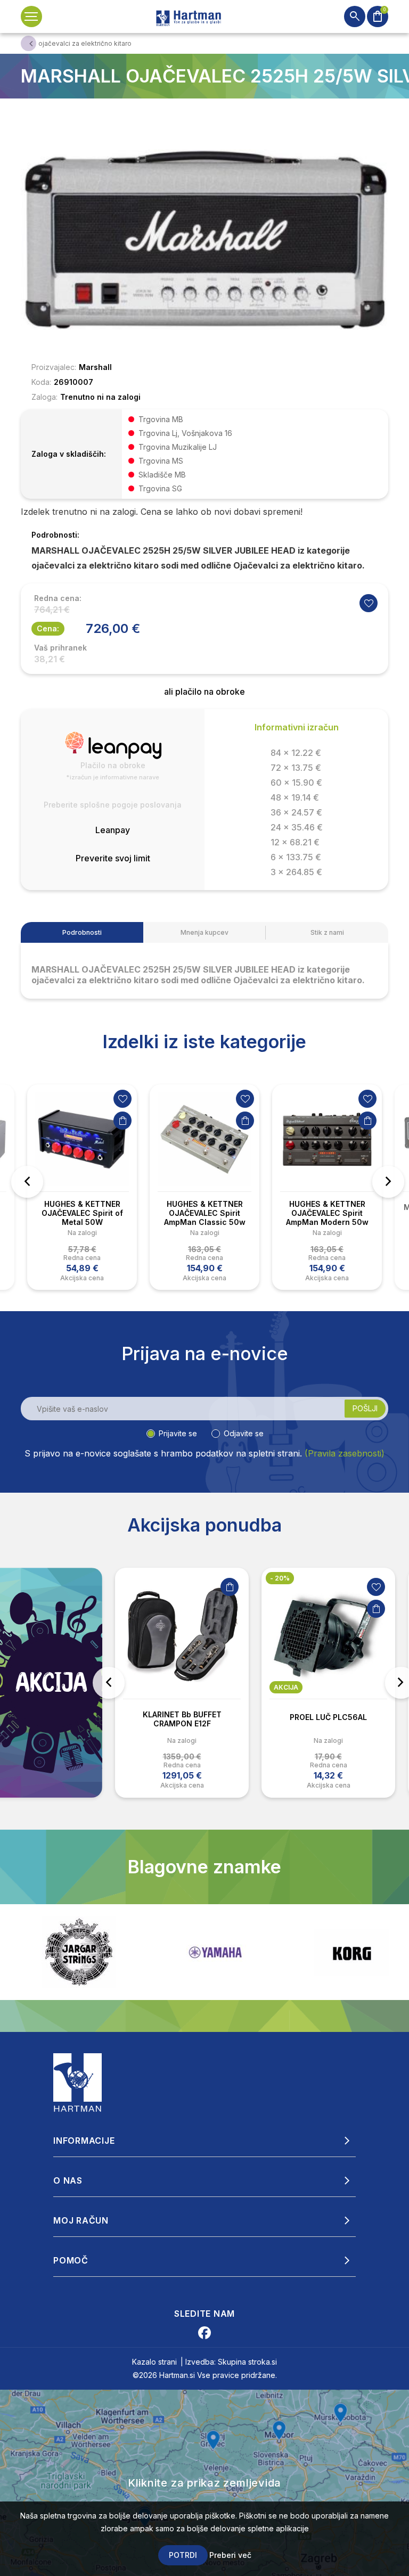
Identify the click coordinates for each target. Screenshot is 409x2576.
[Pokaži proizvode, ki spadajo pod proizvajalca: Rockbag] (351, 1952)
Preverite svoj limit (113, 858)
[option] (82, 1187)
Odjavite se (244, 1433)
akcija (140, 1687)
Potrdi (183, 2555)
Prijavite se (178, 1433)
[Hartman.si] (78, 2082)
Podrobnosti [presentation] (82, 932)
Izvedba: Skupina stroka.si (231, 2362)
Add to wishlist (369, 603)
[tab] (82, 932)
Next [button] (388, 1182)
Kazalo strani (154, 2362)
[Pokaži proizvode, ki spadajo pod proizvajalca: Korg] (215, 1952)
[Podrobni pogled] (204, 238)
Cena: (48, 628)
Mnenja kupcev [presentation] (204, 932)
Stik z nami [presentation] (327, 932)
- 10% (279, 1578)
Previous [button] (27, 1182)
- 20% (133, 1578)
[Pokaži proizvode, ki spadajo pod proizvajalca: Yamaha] (79, 1952)
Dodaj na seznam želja (122, 1099)
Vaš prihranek (60, 648)
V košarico (122, 1121)
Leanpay (113, 830)
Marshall (95, 367)
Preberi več (230, 2555)
